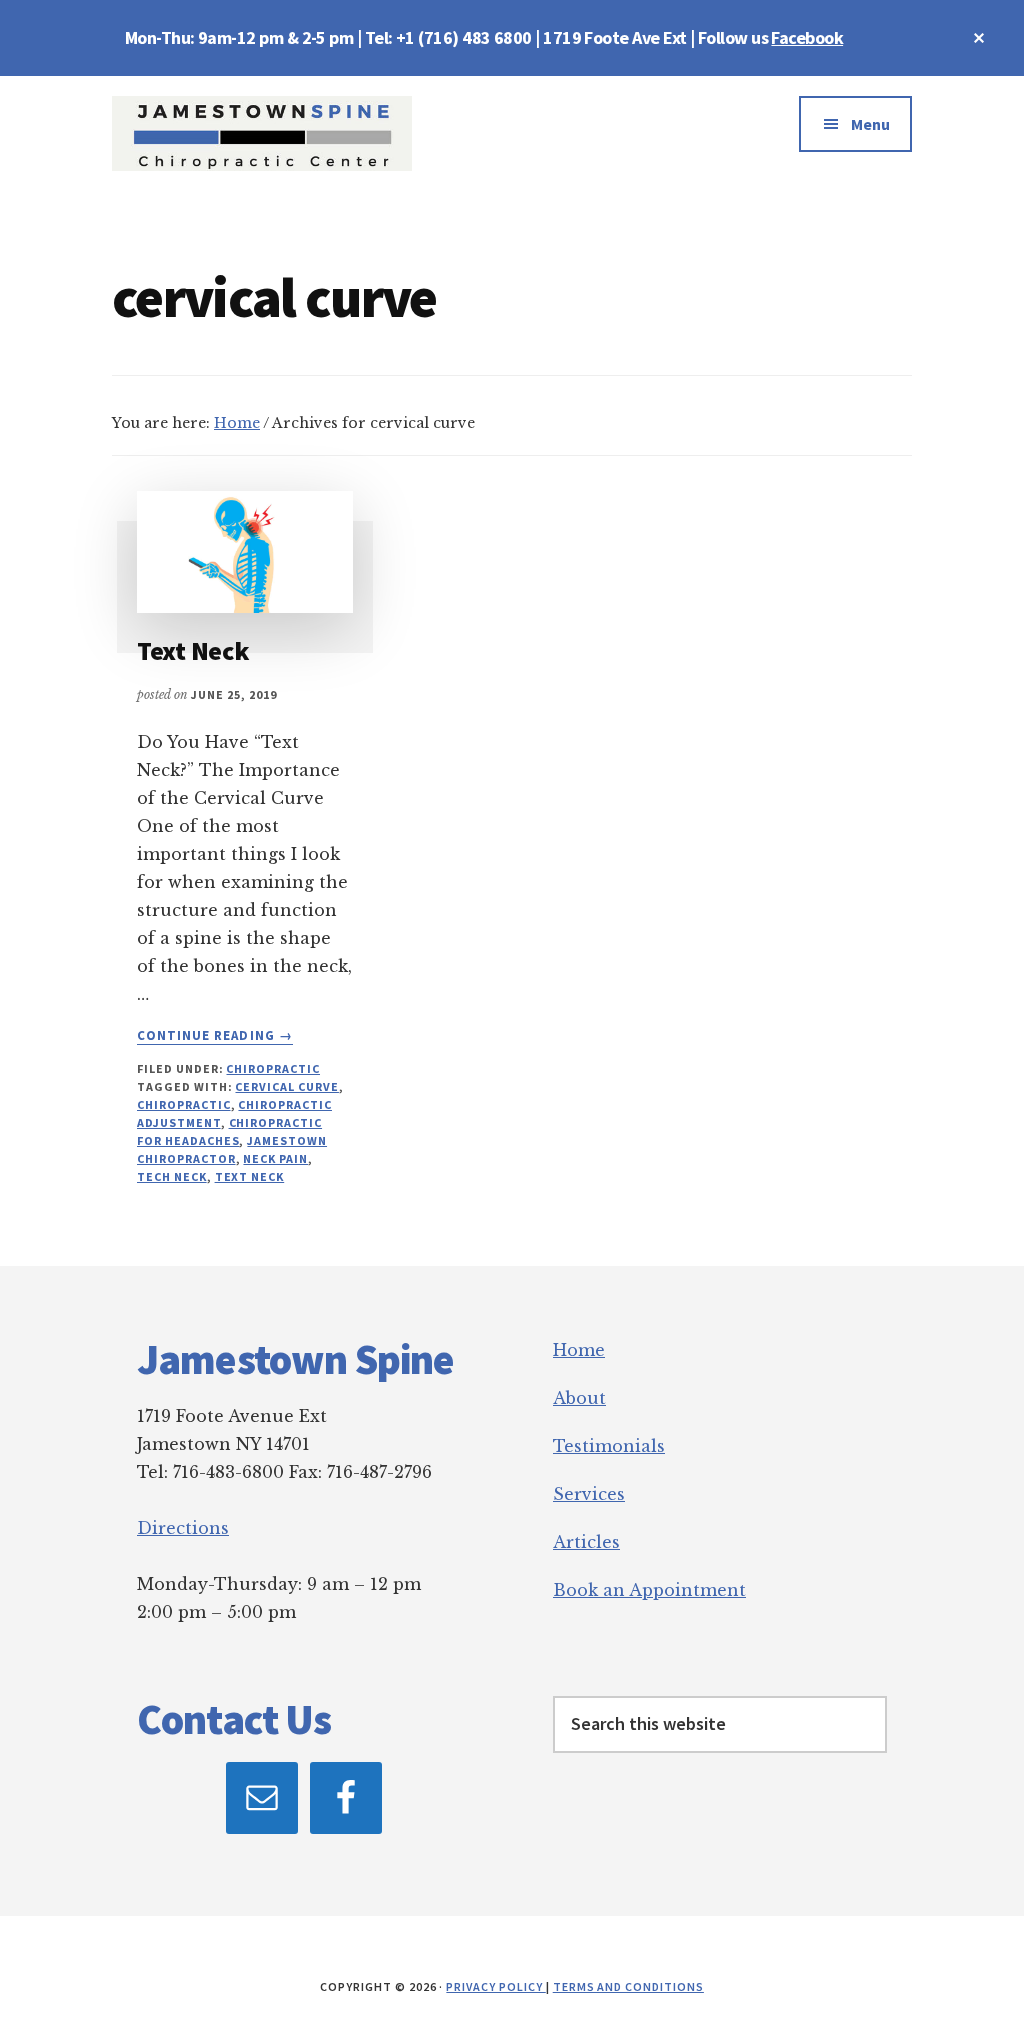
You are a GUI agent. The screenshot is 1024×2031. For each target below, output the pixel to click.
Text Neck (193, 650)
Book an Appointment (649, 1590)
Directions (183, 1528)
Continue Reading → (215, 1036)
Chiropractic (273, 1068)
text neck (250, 1176)
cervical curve (286, 1086)
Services (589, 1494)
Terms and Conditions (628, 1986)
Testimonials (609, 1446)
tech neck (172, 1176)
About (579, 1398)
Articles (586, 1542)
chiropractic (184, 1104)
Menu (870, 124)
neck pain (275, 1158)
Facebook (807, 37)
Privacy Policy (495, 1986)
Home (579, 1350)
